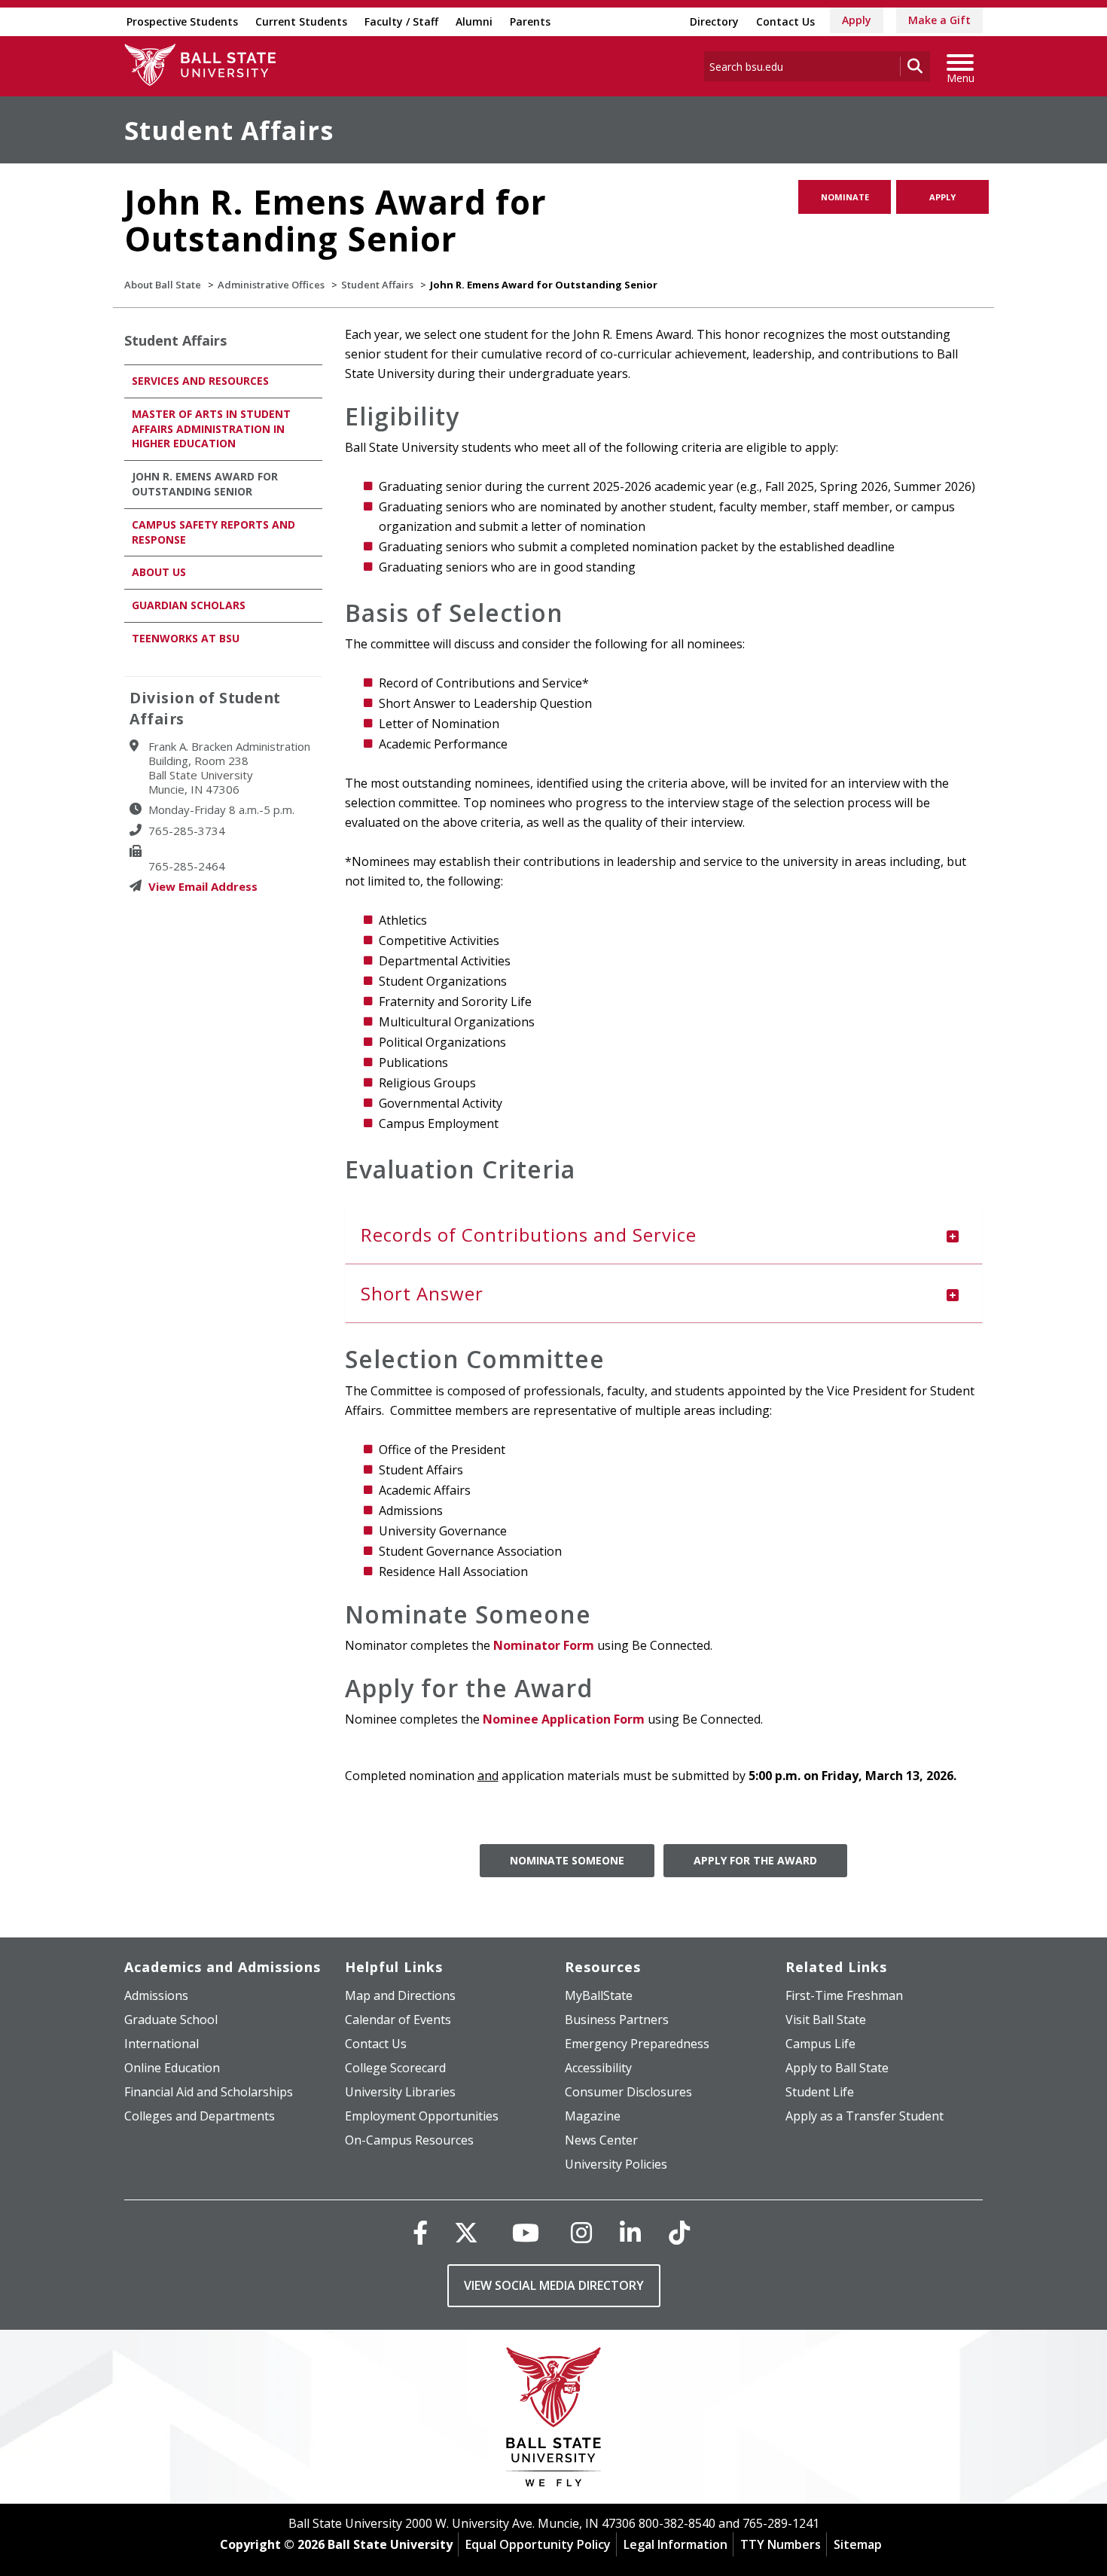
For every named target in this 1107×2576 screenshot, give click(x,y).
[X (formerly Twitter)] (466, 2232)
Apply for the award (755, 1860)
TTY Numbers (781, 2544)
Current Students (301, 21)
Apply (857, 20)
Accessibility (598, 2068)
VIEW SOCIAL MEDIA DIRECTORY (554, 2285)
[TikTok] (679, 2232)
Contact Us (785, 21)
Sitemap (858, 2544)
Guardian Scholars (189, 605)
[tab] (664, 1235)
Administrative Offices (271, 285)
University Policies (616, 2164)
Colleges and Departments (200, 2116)
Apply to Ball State (837, 2068)
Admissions (156, 1995)
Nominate (845, 197)
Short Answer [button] (422, 1293)
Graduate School (171, 2020)
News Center (601, 2140)
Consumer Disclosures (628, 2092)
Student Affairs (229, 130)
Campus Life (820, 2044)
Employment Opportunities (422, 2116)
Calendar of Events (398, 2020)
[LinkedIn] (630, 2232)
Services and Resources (200, 381)
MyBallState (599, 1995)
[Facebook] (420, 2232)
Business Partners (617, 2020)
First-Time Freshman (844, 1995)
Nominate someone (567, 1860)
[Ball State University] (554, 2421)
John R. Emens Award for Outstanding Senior (205, 484)
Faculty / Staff (401, 21)
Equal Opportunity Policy (538, 2544)
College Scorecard (395, 2068)
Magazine (593, 2116)
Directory (714, 21)
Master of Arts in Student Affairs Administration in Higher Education (211, 429)
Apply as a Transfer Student (865, 2116)
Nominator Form (544, 1645)
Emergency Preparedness (637, 2044)
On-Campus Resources (409, 2140)
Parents (530, 21)
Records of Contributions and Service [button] (529, 1235)
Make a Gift (939, 20)
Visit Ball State (826, 2020)
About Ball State (163, 285)
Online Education (172, 2068)
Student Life (820, 2092)
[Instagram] (581, 2232)
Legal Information (675, 2544)
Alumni (474, 21)
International (162, 2044)
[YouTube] (526, 2232)
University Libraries (400, 2092)
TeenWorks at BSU (186, 638)
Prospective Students (182, 21)
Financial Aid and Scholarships (209, 2092)
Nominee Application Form (564, 1719)
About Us (159, 572)
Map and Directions (400, 1995)
